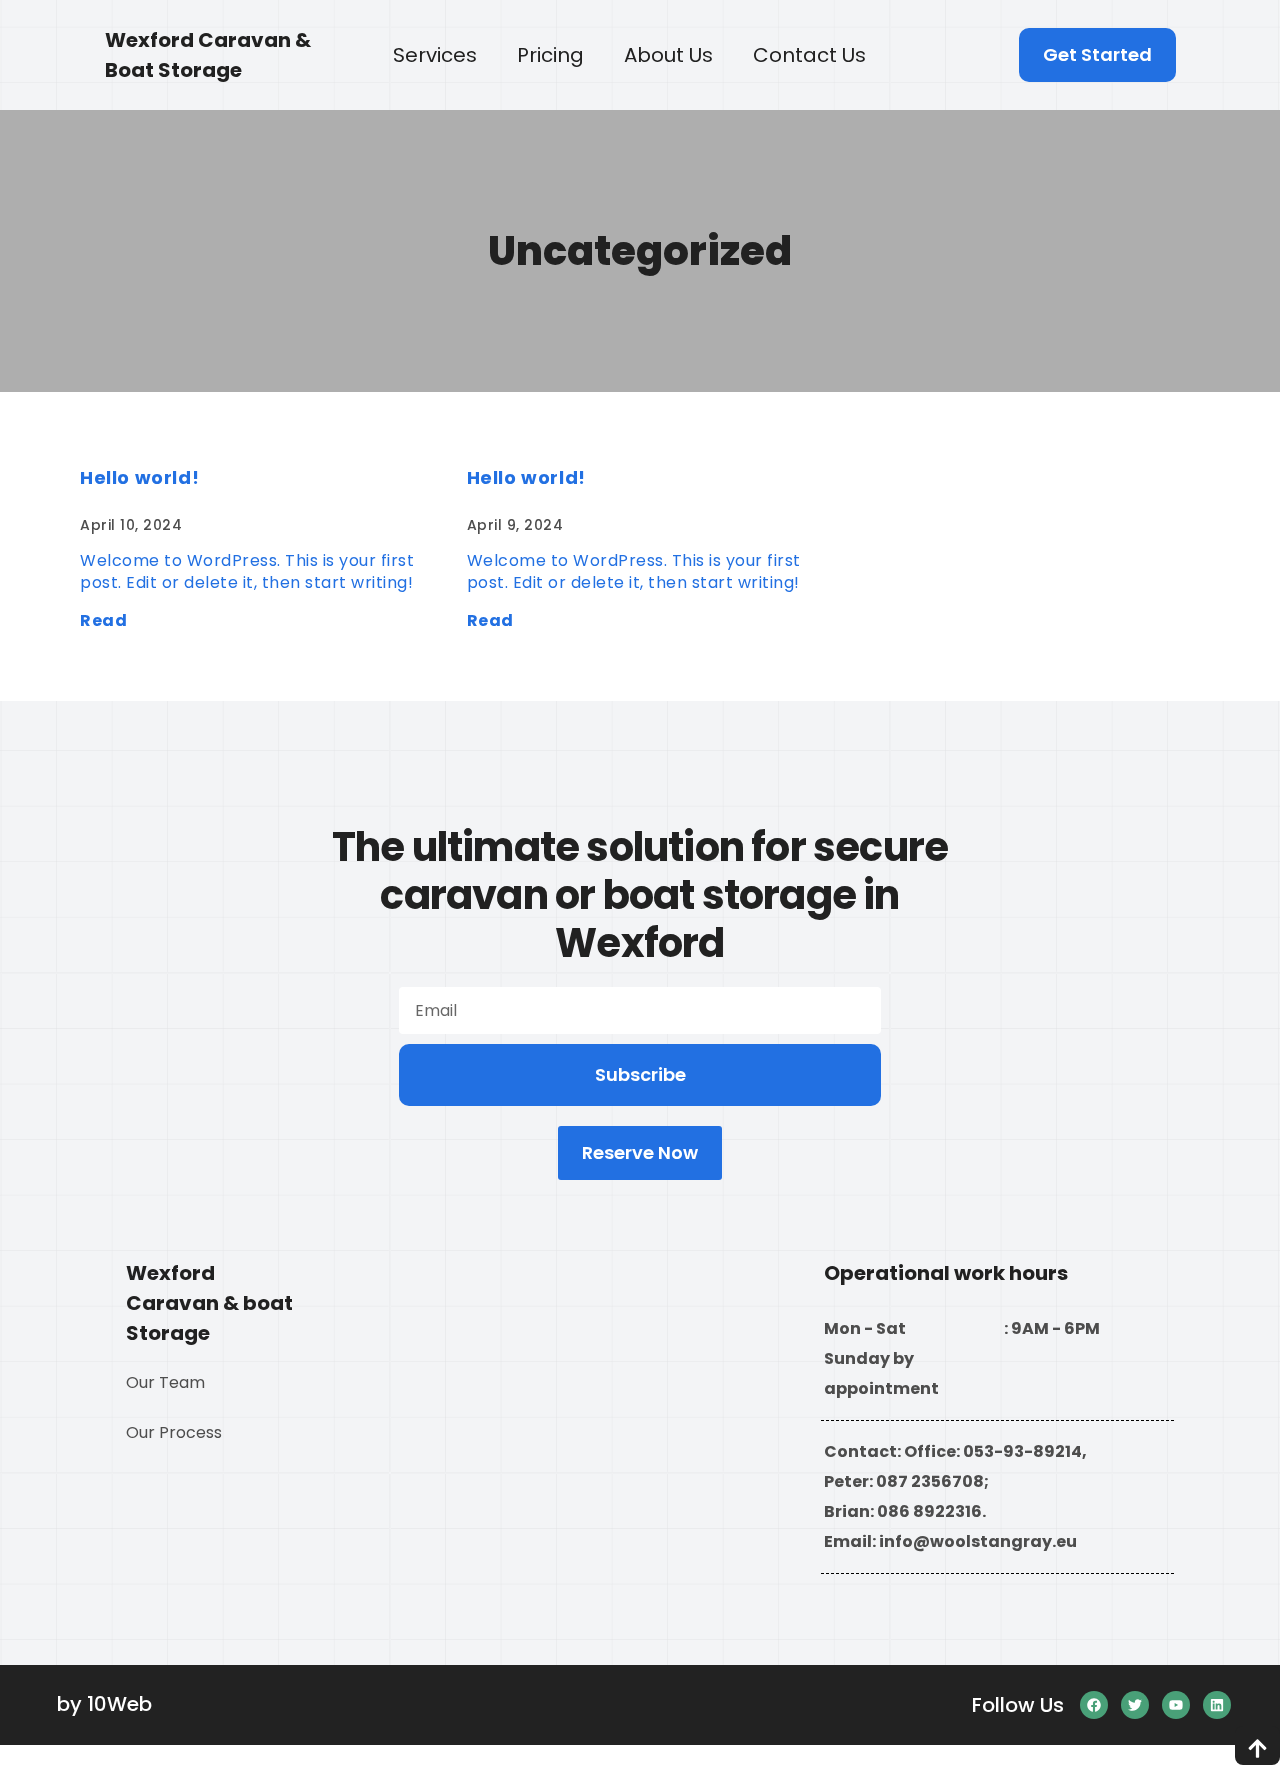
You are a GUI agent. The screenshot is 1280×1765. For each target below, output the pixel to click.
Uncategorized (640, 251)
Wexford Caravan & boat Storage (209, 1303)
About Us (668, 55)
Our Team (165, 1382)
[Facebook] (1094, 1705)
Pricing (550, 55)
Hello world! (139, 477)
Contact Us (809, 55)
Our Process (174, 1432)
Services (435, 55)
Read (103, 620)
